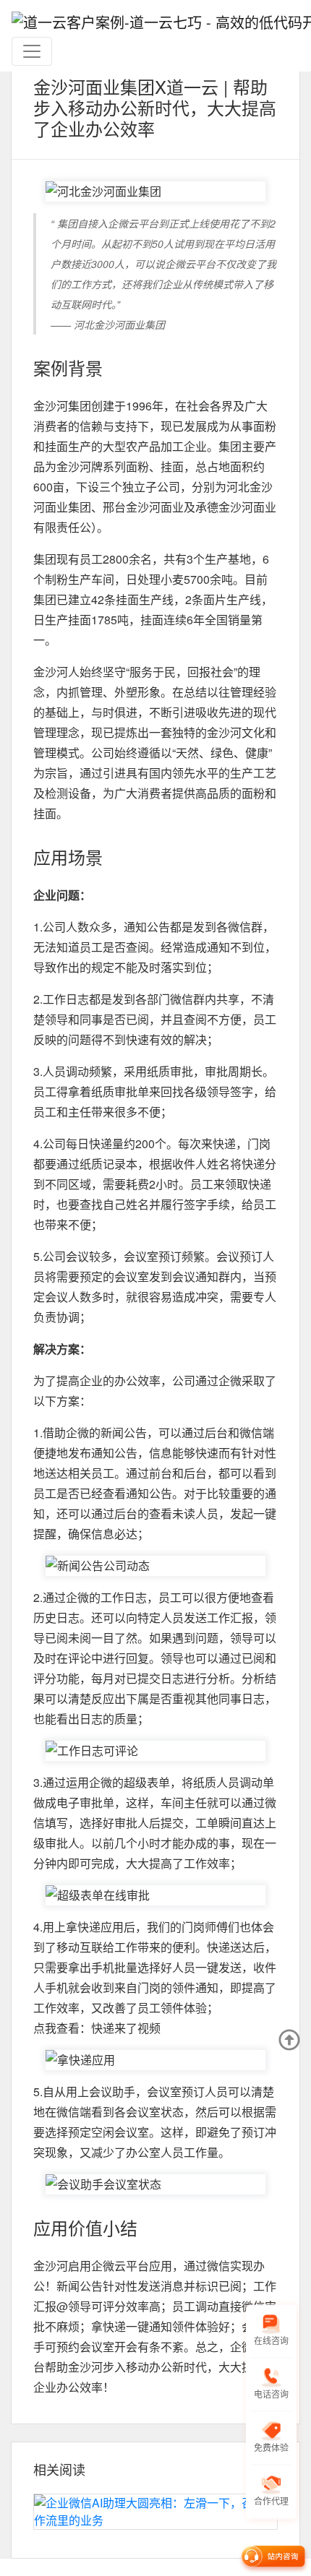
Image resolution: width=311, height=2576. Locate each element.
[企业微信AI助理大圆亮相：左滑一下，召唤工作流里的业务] (155, 2512)
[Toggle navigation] (32, 51)
